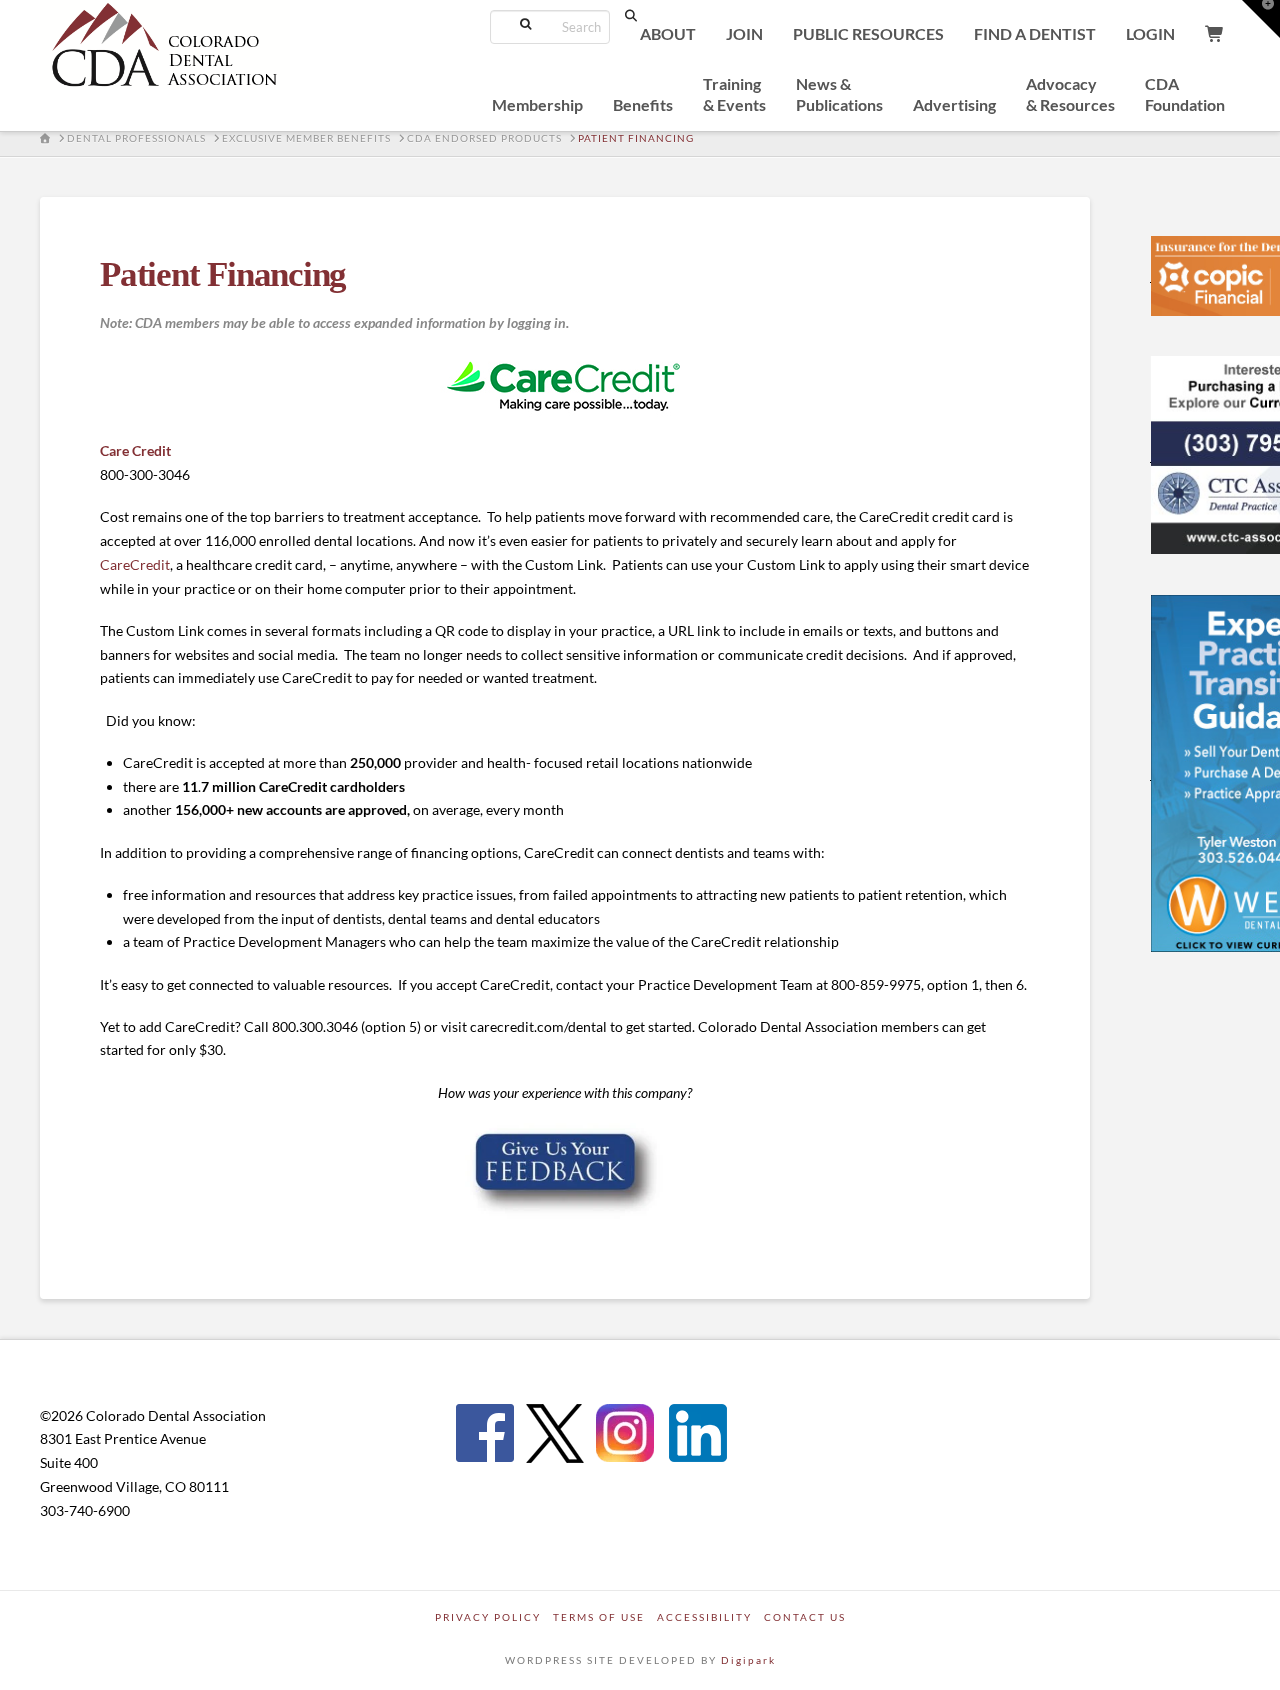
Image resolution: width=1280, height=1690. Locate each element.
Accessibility (704, 1617)
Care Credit (135, 450)
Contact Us (805, 1617)
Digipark (748, 1660)
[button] (1261, 19)
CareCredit (135, 564)
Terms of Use (599, 1617)
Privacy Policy (488, 1617)
